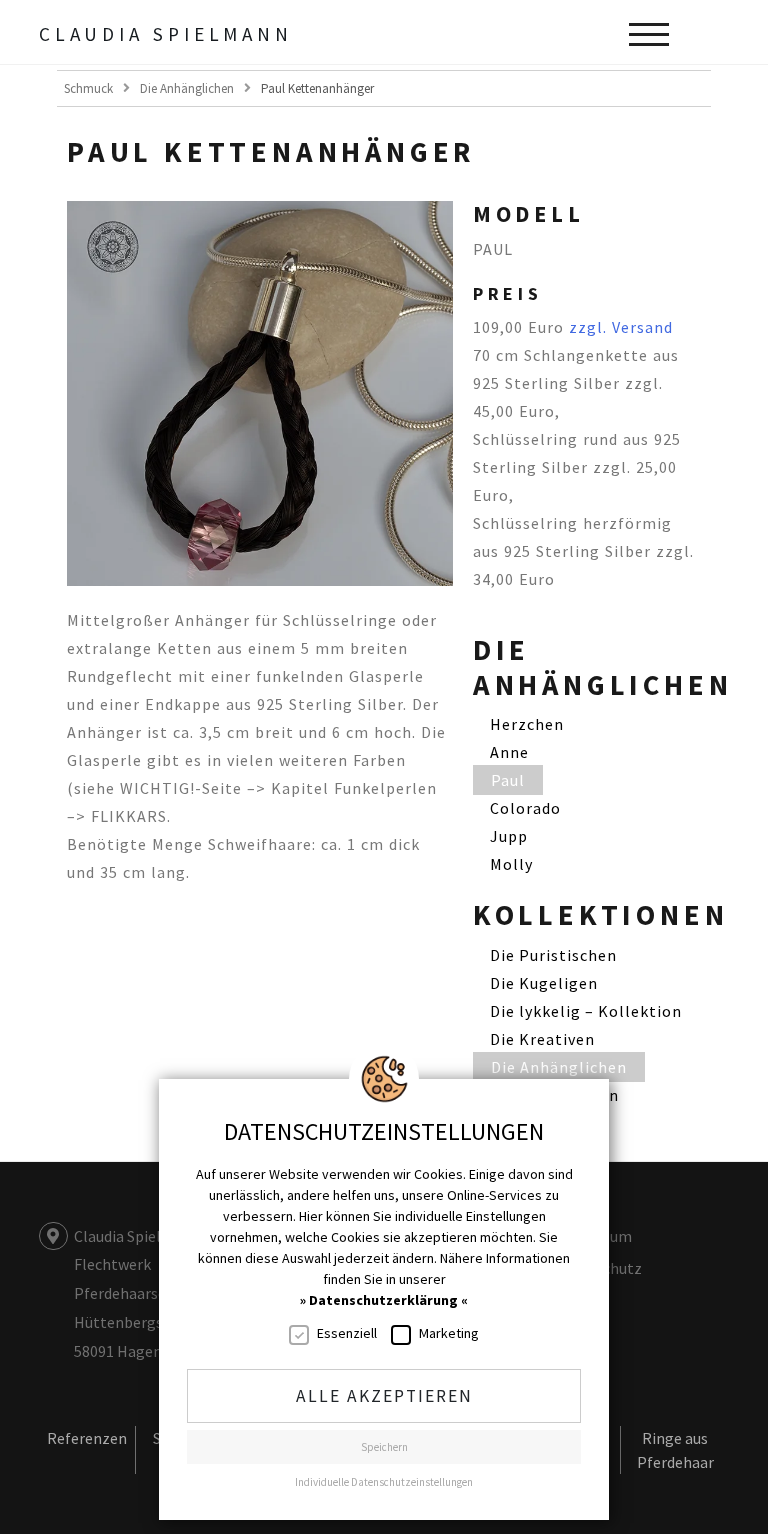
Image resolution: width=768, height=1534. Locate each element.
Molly (511, 864)
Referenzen (87, 1438)
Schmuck (88, 88)
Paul (508, 780)
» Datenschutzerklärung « (384, 1300)
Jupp (509, 836)
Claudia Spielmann (166, 34)
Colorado (525, 808)
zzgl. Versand (621, 327)
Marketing (449, 1333)
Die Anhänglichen (187, 88)
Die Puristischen (553, 955)
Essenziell (347, 1333)
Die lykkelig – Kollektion (586, 1011)
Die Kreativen (542, 1039)
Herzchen (527, 724)
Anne (509, 752)
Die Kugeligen (544, 983)
